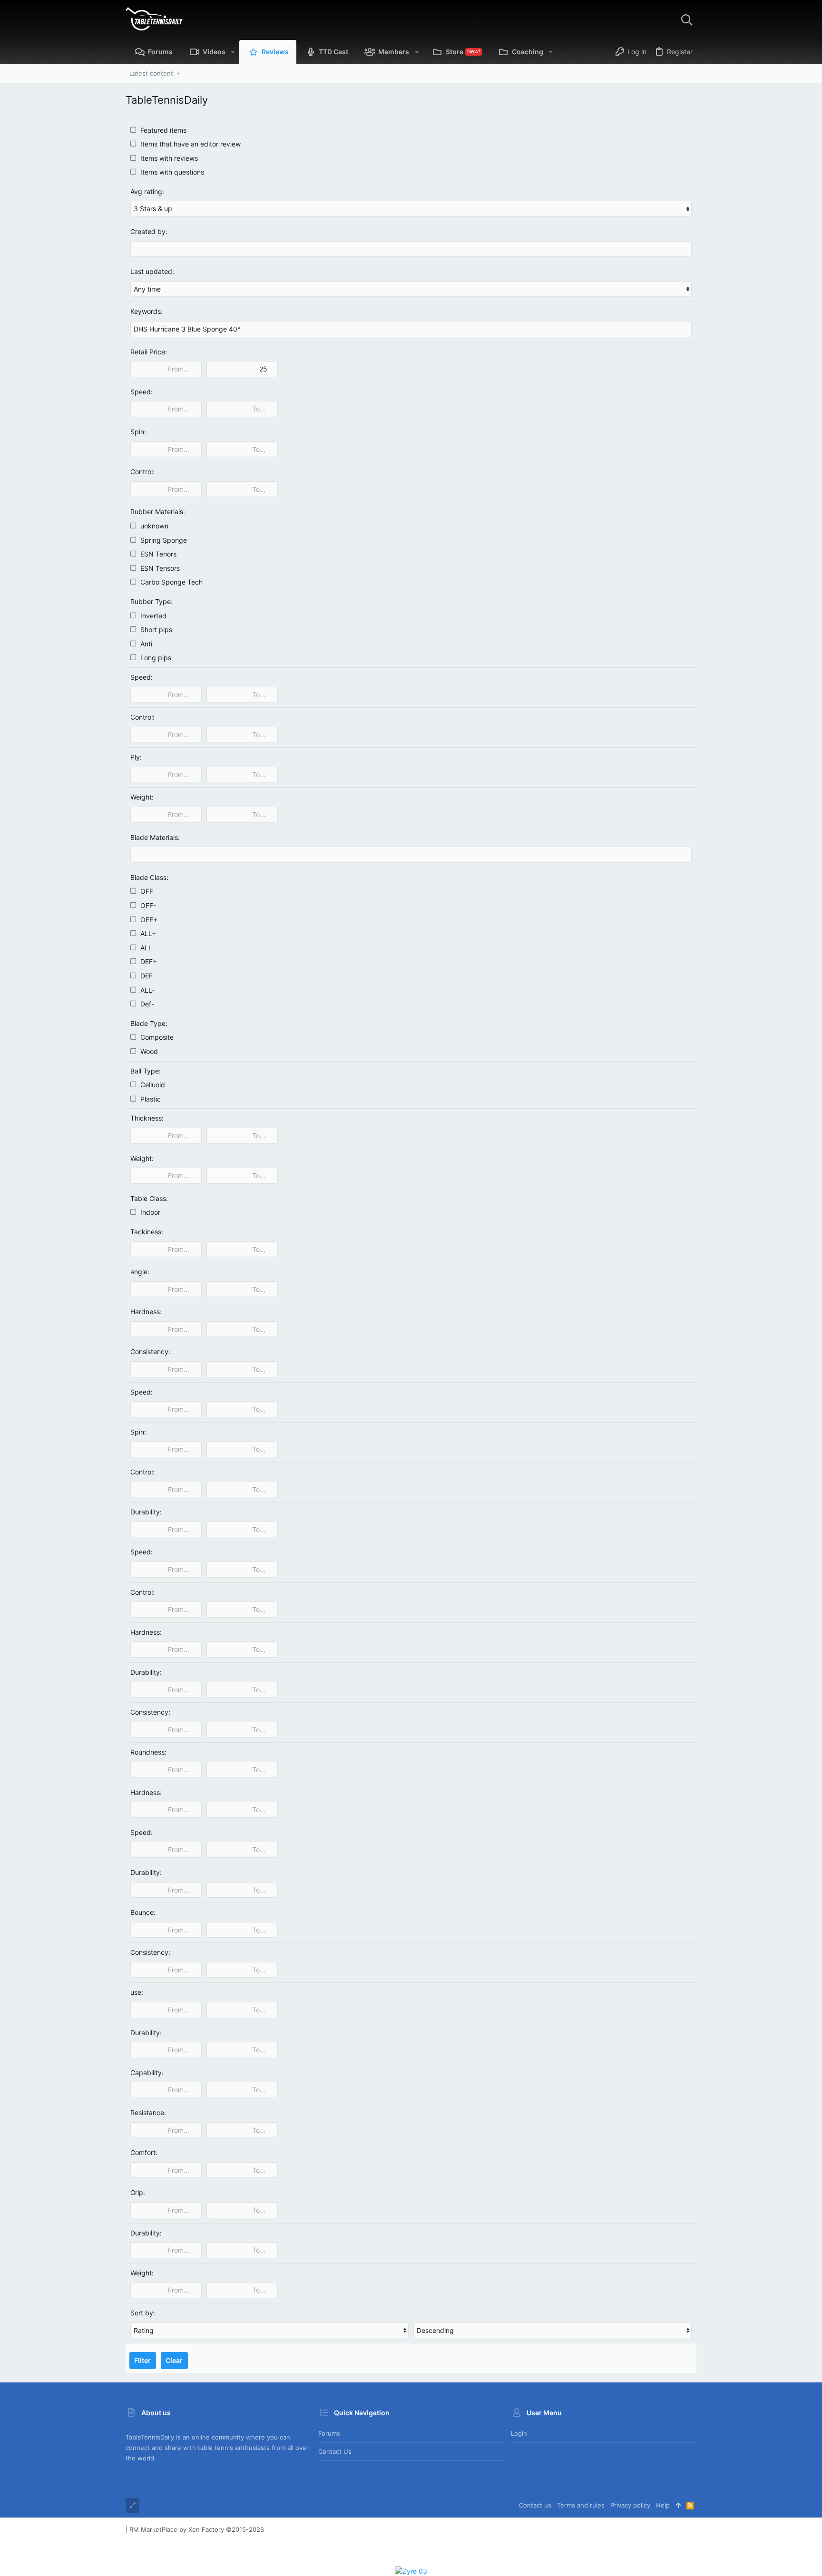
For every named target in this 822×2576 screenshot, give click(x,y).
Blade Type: (149, 1023)
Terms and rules (581, 2505)
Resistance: (148, 2113)
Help (663, 2505)
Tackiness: (147, 1232)
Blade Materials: (155, 837)
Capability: (147, 2073)
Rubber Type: (152, 601)
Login (519, 2433)
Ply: (136, 757)
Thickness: (147, 1118)
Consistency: (150, 1351)
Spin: (138, 432)
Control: (142, 472)
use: (137, 1992)
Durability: (146, 1512)
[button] (233, 52)
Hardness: (146, 1312)
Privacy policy (630, 2505)
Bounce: (143, 1912)
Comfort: (144, 2152)
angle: (140, 1272)
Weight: (142, 797)
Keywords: (147, 311)
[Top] (678, 2505)
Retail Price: (149, 352)
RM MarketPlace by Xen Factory (197, 2529)
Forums (329, 2433)
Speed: (142, 392)
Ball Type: (146, 1071)
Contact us (335, 2451)
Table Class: (149, 1198)
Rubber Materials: (158, 512)
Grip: (138, 2192)
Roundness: (148, 1752)
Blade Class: (149, 877)
